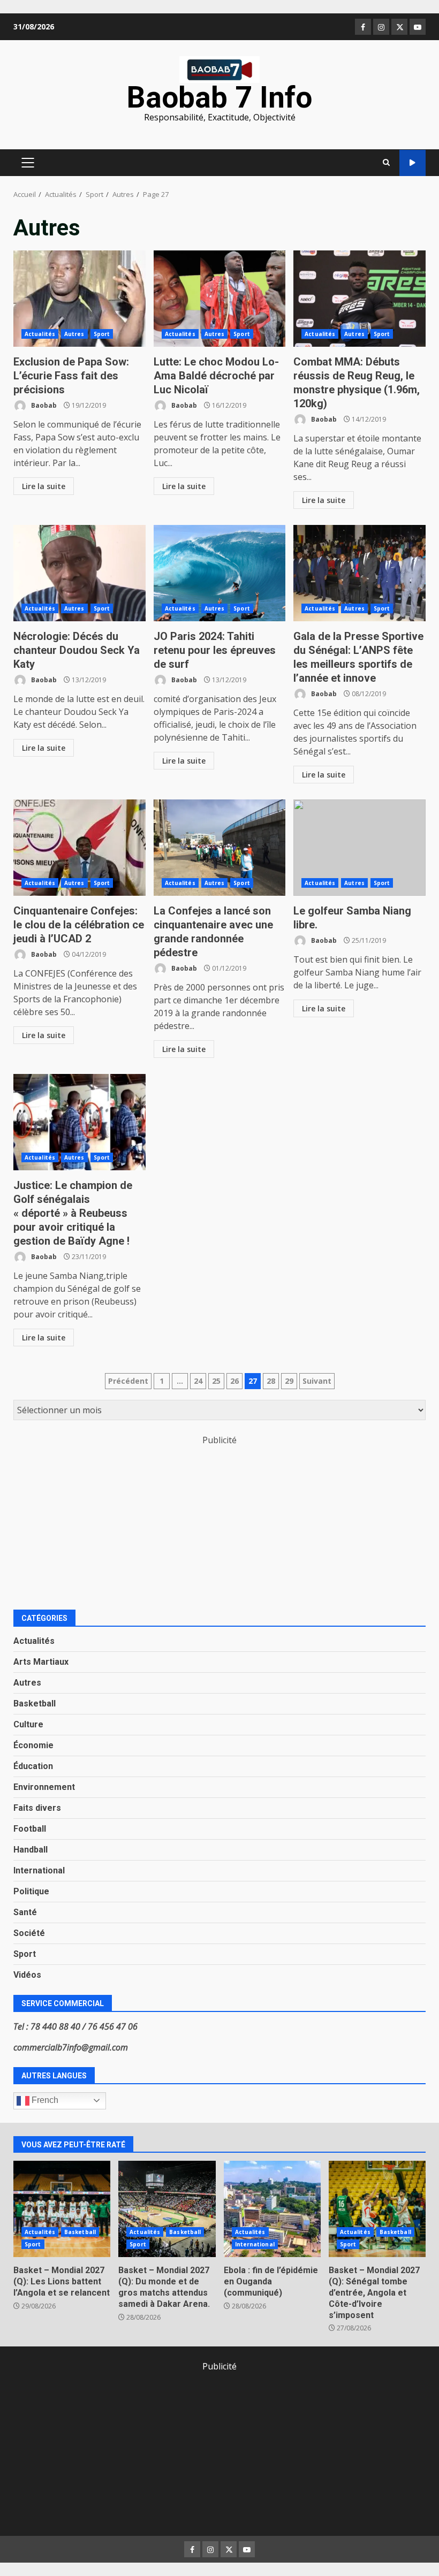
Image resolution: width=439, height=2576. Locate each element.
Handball (31, 1850)
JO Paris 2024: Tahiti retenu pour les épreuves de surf (220, 573)
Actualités (40, 334)
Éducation (33, 1766)
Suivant (317, 1381)
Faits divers (37, 1808)
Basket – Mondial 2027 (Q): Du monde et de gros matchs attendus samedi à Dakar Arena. (167, 2209)
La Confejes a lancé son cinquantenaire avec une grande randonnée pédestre (220, 848)
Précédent (128, 1381)
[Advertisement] (219, 1521)
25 (216, 1381)
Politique (31, 1891)
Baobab (43, 405)
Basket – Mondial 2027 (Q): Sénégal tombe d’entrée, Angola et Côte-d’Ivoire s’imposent (377, 2209)
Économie (33, 1745)
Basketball (35, 1704)
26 (234, 1381)
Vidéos (27, 1975)
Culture (28, 1724)
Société (29, 1933)
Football (30, 1829)
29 (289, 1381)
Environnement (44, 1787)
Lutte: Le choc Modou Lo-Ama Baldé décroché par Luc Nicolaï (220, 299)
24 (198, 1381)
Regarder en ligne (412, 163)
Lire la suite (44, 486)
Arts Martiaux (41, 1662)
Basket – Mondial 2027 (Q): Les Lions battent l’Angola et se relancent (62, 2209)
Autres (74, 334)
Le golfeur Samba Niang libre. (359, 848)
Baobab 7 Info (219, 97)
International (39, 1870)
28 (271, 1381)
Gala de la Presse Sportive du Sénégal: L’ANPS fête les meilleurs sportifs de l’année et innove (359, 573)
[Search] (386, 163)
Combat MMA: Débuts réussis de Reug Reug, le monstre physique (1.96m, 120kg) (359, 299)
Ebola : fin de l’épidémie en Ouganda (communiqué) (272, 2209)
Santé (25, 1912)
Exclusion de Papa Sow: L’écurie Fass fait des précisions (80, 299)
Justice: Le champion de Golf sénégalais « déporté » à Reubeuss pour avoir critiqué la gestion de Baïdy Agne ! (80, 1122)
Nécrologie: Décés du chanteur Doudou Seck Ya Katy (80, 573)
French (44, 2100)
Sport (102, 334)
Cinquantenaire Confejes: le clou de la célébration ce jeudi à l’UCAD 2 (80, 848)
